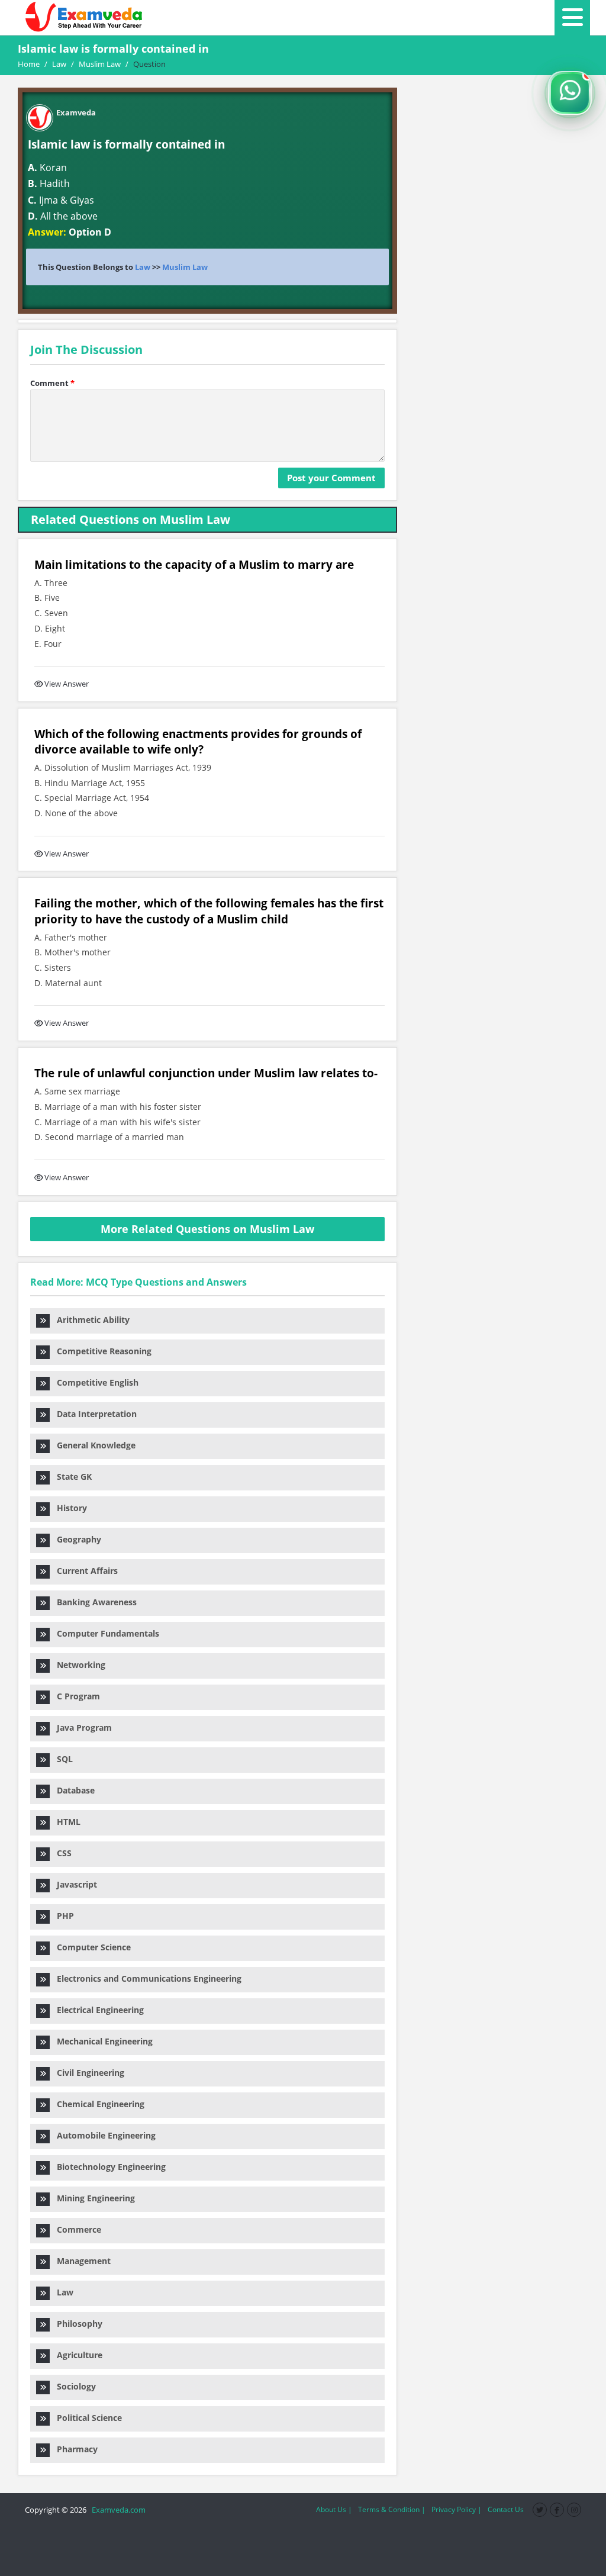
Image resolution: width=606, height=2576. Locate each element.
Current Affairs (84, 1571)
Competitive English (94, 1382)
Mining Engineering (92, 2198)
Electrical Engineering (97, 2010)
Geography (75, 1539)
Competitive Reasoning (101, 1351)
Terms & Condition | (392, 2509)
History (68, 1508)
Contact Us (506, 2509)
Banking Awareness (93, 1602)
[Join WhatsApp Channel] (570, 93)
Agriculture (76, 2355)
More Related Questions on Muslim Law (207, 1229)
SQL (61, 1759)
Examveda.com (117, 2510)
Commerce (75, 2229)
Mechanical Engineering (101, 2041)
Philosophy (76, 2324)
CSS (61, 1853)
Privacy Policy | (457, 2509)
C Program (75, 1696)
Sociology (73, 2386)
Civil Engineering (87, 2073)
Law (143, 267)
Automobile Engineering (103, 2135)
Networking (78, 1665)
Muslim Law (185, 267)
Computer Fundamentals (104, 1633)
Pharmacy (74, 2449)
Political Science (86, 2418)
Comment (52, 383)
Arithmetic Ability (90, 1320)
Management (80, 2261)
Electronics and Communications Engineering (146, 1978)
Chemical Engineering (97, 2104)
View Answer (67, 684)
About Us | (334, 2509)
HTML (65, 1822)
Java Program (81, 1727)
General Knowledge (93, 1445)
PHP (62, 1916)
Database (72, 1790)
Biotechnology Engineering (108, 2167)
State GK (71, 1477)
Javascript (73, 1884)
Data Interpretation (93, 1414)
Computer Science (90, 1947)
